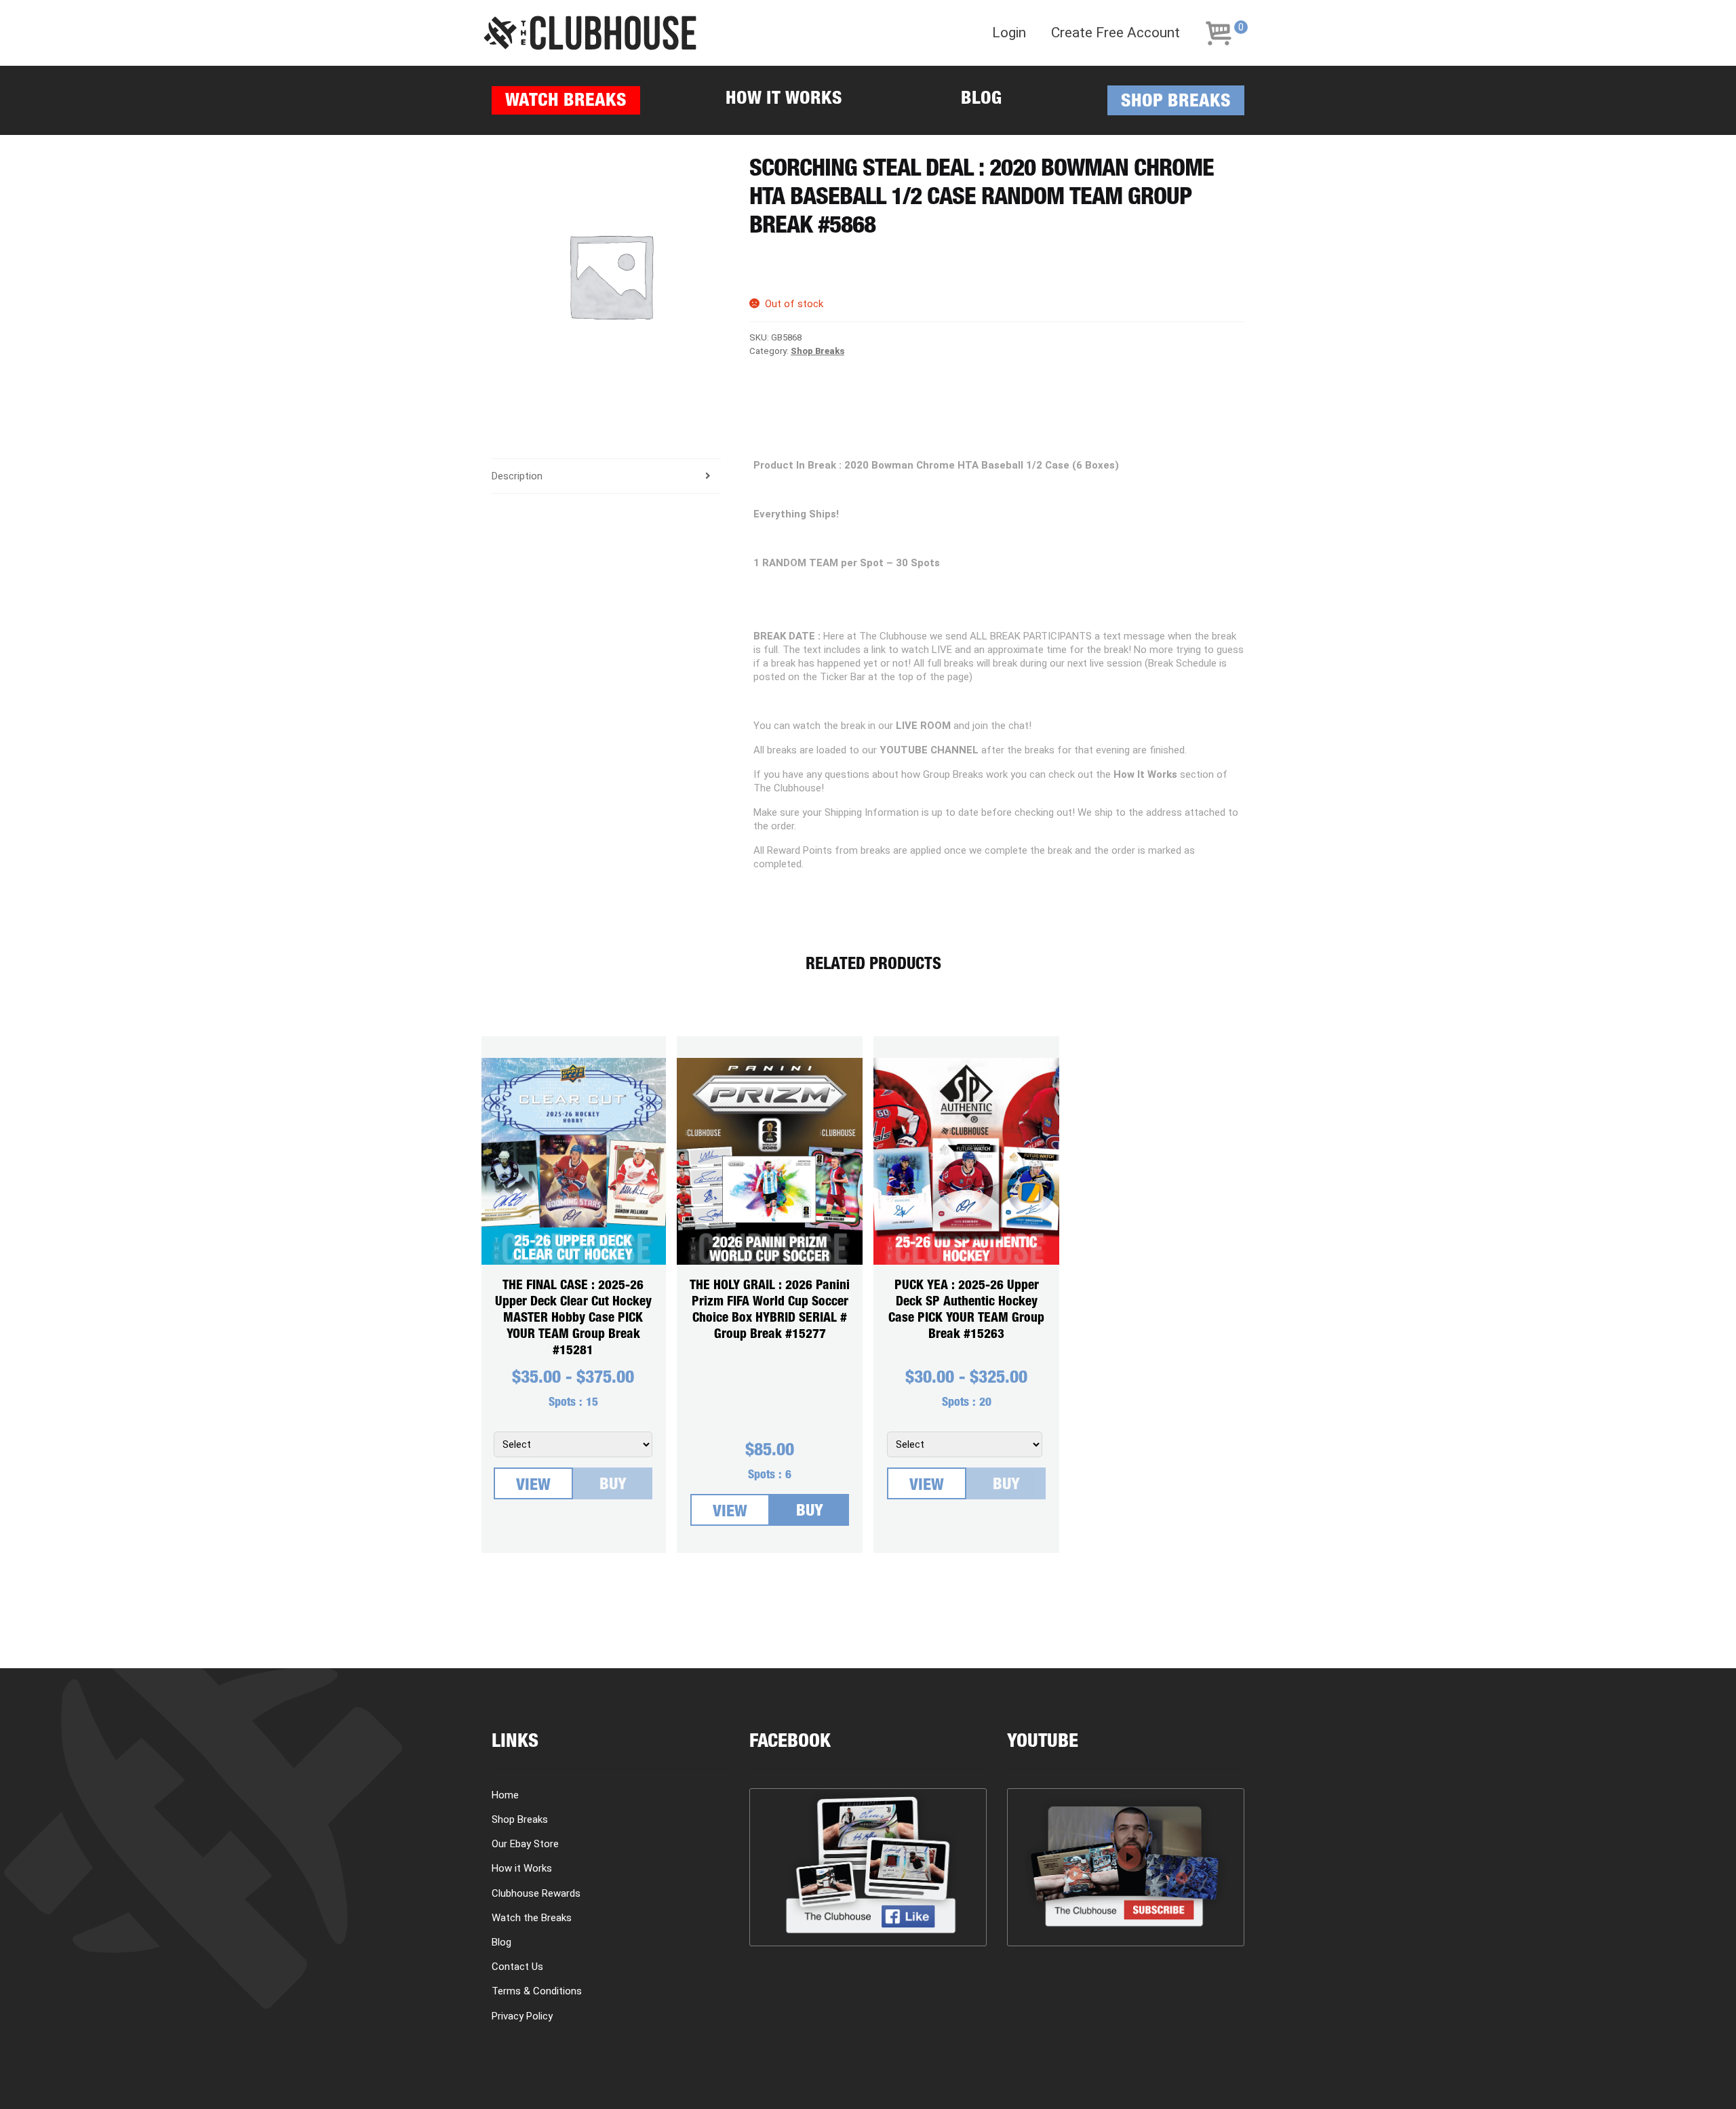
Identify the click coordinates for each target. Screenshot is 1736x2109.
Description (517, 476)
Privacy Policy (522, 2016)
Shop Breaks (1176, 103)
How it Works (784, 100)
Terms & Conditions (537, 1991)
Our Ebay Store (525, 1844)
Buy (613, 1486)
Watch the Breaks (532, 1918)
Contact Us (517, 1967)
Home (505, 1795)
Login (1009, 33)
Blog (981, 100)
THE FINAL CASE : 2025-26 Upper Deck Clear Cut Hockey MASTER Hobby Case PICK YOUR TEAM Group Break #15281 (573, 1319)
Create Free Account (1116, 33)
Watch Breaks (566, 102)
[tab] (606, 476)
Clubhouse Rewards (536, 1893)
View (533, 1486)
